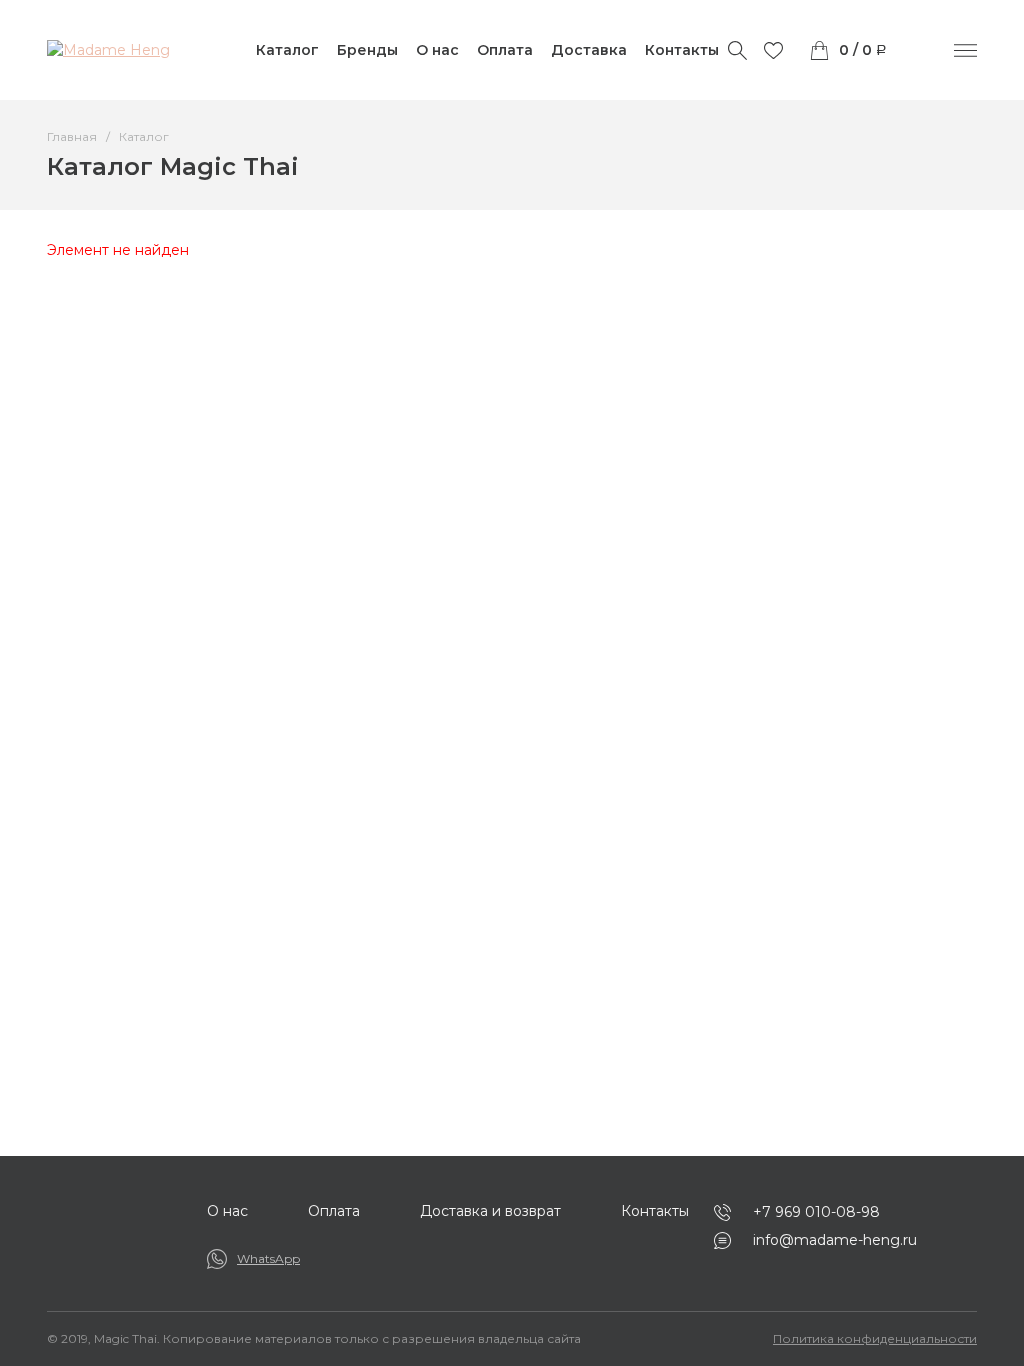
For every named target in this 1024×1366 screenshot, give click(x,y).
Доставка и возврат (490, 1211)
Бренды (367, 50)
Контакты (682, 50)
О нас (437, 50)
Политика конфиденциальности (875, 1338)
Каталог (287, 50)
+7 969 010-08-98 (816, 1212)
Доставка (589, 50)
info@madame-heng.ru (835, 1240)
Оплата (505, 50)
